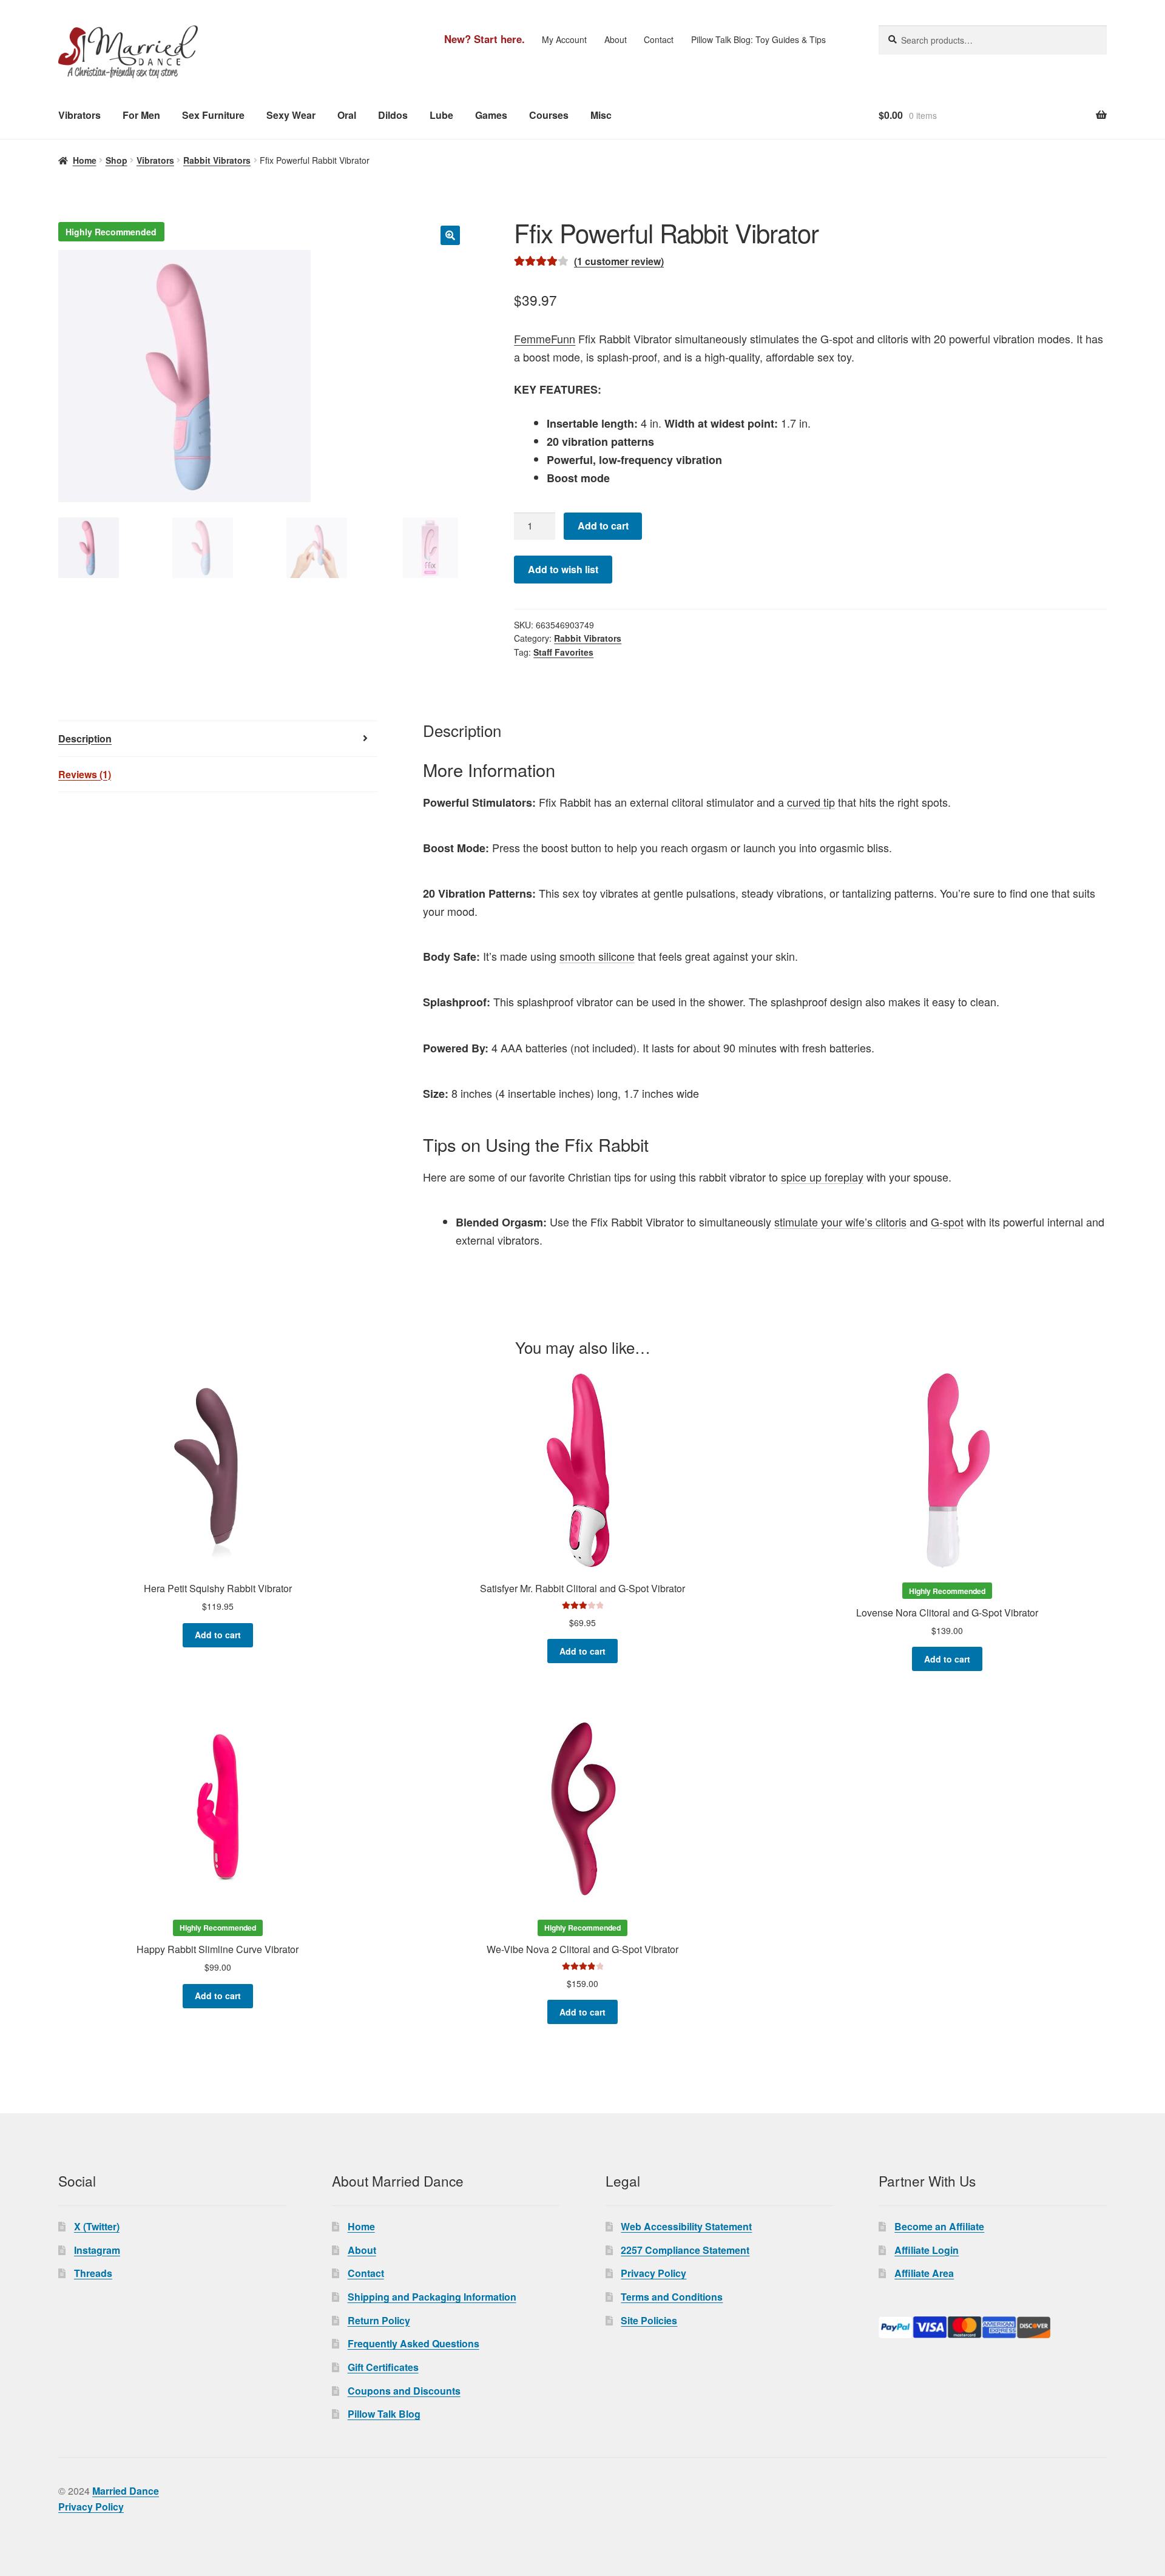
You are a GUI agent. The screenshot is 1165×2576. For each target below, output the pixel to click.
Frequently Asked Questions (414, 2343)
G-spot (947, 1222)
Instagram (97, 2250)
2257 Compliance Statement (685, 2250)
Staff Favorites (563, 652)
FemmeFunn (545, 338)
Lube (441, 115)
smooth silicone (597, 956)
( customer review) (619, 261)
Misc (601, 115)
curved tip (811, 802)
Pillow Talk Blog (384, 2414)
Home (85, 160)
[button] (450, 235)
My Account (564, 39)
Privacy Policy (653, 2273)
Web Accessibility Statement (686, 2226)
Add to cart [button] (218, 1635)
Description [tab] (85, 738)
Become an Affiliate (939, 2226)
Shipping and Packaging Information (432, 2297)
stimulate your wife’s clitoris (840, 1222)
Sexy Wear (291, 115)
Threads (93, 2273)
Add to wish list (563, 569)
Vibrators (79, 115)
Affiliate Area (924, 2273)
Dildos (393, 115)
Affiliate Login (927, 2250)
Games (491, 115)
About (616, 39)
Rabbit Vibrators (217, 160)
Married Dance (126, 2491)
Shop (116, 160)
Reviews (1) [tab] (85, 774)
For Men (141, 115)
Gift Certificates (383, 2367)
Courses (549, 115)
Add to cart (603, 526)
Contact (659, 39)
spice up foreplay (822, 1177)
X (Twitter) (97, 2226)
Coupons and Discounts (404, 2391)
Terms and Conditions (672, 2297)
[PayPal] (993, 2327)
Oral (347, 115)
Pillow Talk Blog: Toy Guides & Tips (758, 39)
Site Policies (649, 2320)
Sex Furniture (213, 115)
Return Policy (379, 2320)
